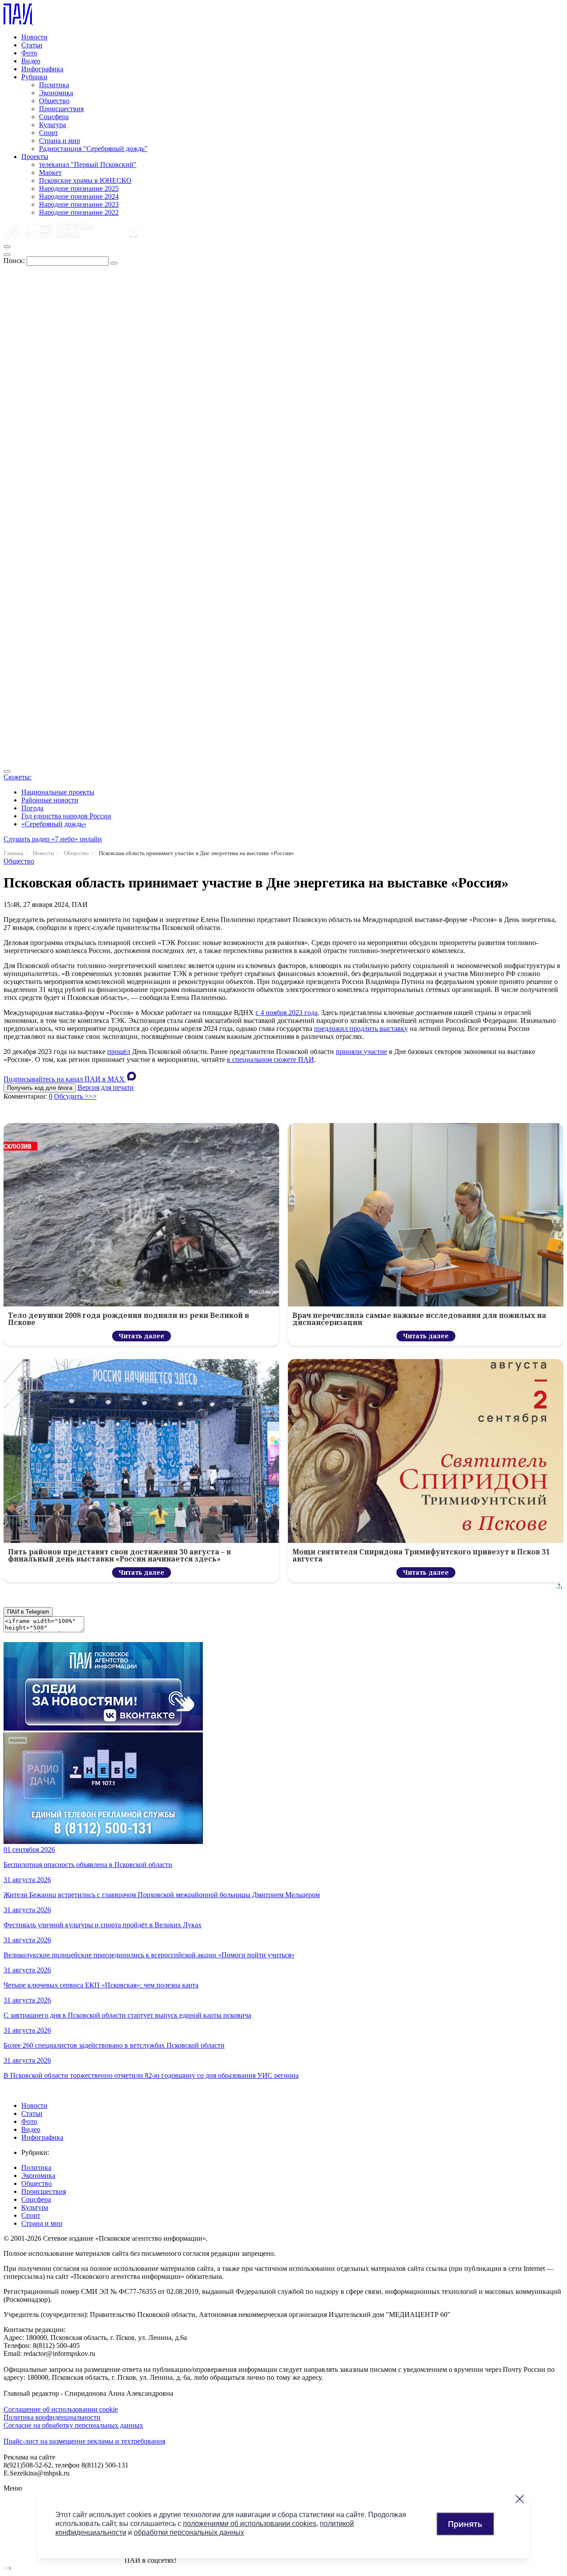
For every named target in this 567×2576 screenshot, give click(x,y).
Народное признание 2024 (79, 196)
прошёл (119, 1052)
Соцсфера (54, 117)
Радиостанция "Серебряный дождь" (93, 149)
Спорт (49, 133)
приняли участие (361, 1052)
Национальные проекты (58, 792)
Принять (465, 2524)
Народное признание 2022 (79, 212)
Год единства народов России (66, 816)
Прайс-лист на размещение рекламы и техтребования (84, 2441)
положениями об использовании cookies (250, 2524)
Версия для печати (106, 1087)
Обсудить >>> (75, 1096)
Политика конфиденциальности (52, 2417)
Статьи (32, 45)
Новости (34, 37)
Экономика (56, 93)
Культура (52, 125)
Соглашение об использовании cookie (61, 2409)
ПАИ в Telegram (28, 1612)
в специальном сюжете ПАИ (270, 1059)
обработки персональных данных (189, 2532)
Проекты (35, 157)
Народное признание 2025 (79, 188)
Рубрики (34, 77)
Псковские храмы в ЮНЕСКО (85, 180)
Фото (29, 53)
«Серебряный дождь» (54, 824)
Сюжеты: (17, 777)
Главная (13, 853)
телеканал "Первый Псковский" (88, 165)
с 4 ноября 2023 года (287, 1013)
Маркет (50, 172)
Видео (31, 61)
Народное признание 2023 (79, 204)
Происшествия (61, 109)
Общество (54, 101)
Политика (54, 85)
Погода (32, 808)
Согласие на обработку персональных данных (73, 2425)
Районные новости (50, 800)
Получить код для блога (40, 1088)
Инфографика (42, 69)
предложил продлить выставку (361, 1028)
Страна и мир (60, 141)
